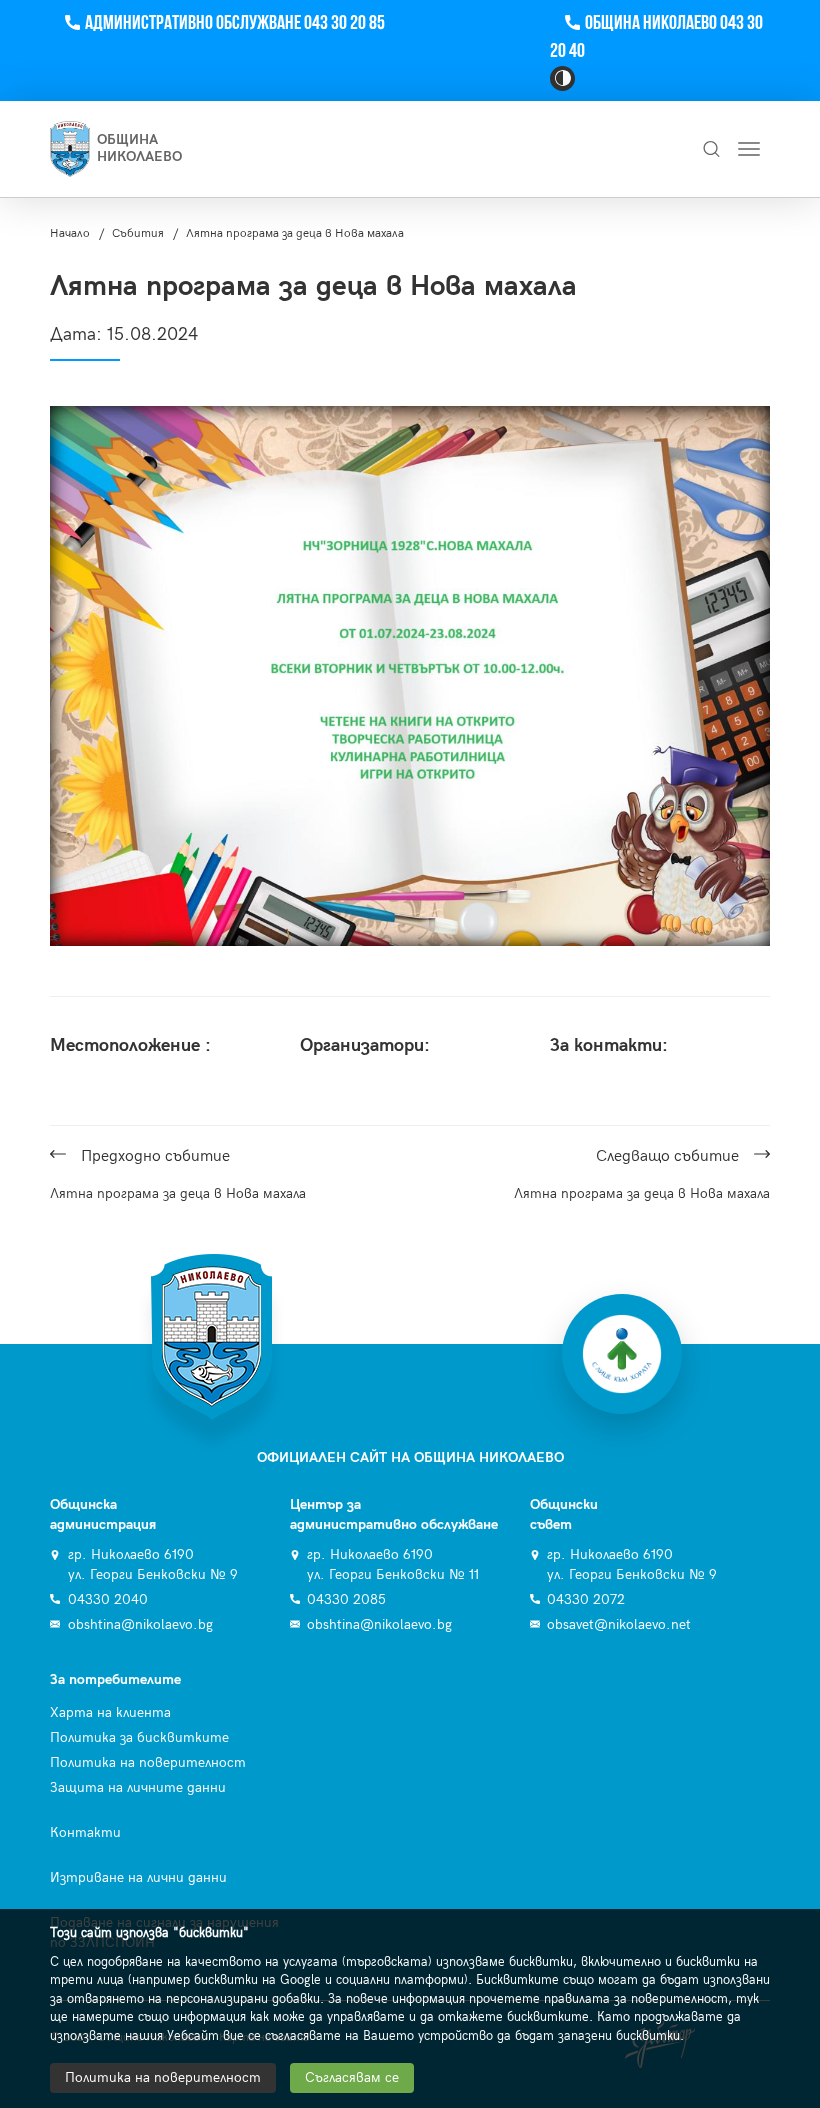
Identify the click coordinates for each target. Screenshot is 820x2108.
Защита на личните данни (138, 1787)
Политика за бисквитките (139, 1737)
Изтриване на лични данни (138, 1877)
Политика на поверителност (148, 1762)
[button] (562, 78)
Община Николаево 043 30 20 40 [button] (656, 37)
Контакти (85, 1832)
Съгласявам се (352, 2077)
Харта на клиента (110, 1712)
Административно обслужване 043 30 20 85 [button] (234, 23)
